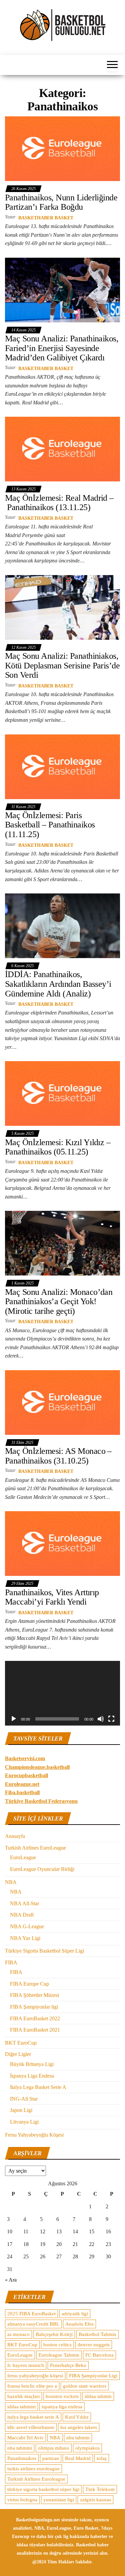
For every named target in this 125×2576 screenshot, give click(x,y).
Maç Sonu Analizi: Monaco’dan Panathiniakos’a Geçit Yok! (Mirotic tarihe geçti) (59, 1302)
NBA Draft (22, 1915)
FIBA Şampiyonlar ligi (34, 2007)
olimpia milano (54, 2448)
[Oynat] (14, 1719)
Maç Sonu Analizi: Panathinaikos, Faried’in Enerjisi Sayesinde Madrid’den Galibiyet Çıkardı (62, 348)
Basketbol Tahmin (97, 2334)
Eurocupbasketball (26, 1775)
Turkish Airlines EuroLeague (35, 1848)
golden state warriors (85, 2386)
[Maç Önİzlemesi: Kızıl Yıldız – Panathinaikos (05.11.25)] (62, 1093)
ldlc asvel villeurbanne (31, 2427)
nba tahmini (20, 2448)
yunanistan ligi (59, 2500)
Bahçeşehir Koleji (54, 2334)
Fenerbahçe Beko (68, 2365)
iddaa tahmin (98, 2396)
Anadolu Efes (79, 2324)
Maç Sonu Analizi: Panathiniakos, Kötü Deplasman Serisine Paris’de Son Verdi (62, 665)
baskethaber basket (46, 218)
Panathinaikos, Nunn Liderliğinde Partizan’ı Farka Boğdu (61, 202)
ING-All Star (24, 2099)
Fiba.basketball (22, 1792)
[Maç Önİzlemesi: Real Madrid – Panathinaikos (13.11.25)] (62, 449)
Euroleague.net (22, 1784)
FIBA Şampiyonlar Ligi (93, 2376)
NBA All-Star (24, 1903)
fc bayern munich (26, 2365)
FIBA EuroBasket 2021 (35, 2030)
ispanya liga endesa (62, 2407)
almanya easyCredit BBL (33, 2324)
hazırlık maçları (23, 2396)
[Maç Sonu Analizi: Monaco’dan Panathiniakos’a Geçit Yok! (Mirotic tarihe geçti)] (62, 1243)
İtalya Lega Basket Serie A (38, 2087)
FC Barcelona (99, 2355)
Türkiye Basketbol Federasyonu (41, 1801)
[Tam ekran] (111, 1719)
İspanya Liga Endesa (32, 2076)
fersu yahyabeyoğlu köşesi (35, 2376)
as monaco (18, 2334)
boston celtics (57, 2345)
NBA (11, 1882)
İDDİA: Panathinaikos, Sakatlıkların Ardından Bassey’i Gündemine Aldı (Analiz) (58, 984)
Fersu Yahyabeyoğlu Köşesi (34, 2135)
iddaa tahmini (21, 2407)
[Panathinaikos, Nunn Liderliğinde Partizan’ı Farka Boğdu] (62, 149)
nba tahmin (78, 2438)
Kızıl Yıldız (77, 2417)
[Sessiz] (101, 1719)
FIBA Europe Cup (29, 1984)
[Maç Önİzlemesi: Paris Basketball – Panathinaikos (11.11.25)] (62, 766)
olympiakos (87, 2448)
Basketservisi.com (25, 1758)
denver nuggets (94, 2345)
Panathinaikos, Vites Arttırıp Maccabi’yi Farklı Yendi (52, 1597)
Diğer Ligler (18, 2054)
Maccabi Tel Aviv (25, 2438)
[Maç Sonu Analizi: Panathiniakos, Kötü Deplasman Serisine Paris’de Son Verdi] (62, 607)
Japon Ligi (21, 2110)
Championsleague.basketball (37, 1767)
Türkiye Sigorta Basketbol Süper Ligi (44, 1951)
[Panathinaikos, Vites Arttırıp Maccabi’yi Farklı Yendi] (62, 1543)
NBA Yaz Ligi (25, 1938)
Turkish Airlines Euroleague (36, 2479)
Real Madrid (78, 2458)
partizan (51, 2458)
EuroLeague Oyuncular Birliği (42, 1869)
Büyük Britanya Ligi (32, 2064)
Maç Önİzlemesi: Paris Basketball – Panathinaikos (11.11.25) (50, 825)
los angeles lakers (79, 2427)
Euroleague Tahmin (59, 2355)
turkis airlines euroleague (33, 2469)
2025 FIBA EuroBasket (31, 2314)
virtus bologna (22, 2500)
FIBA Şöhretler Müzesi (34, 1995)
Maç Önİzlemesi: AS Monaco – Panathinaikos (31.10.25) (58, 1456)
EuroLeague (23, 1857)
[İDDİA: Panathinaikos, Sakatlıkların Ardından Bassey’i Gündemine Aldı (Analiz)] (62, 925)
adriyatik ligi (75, 2314)
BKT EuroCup (21, 2043)
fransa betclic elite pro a (32, 2386)
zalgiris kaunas (95, 2500)
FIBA (11, 1962)
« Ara (11, 2280)
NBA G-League (27, 1926)
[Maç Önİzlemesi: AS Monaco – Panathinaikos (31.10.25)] (62, 1402)
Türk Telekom (100, 2489)
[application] (62, 1693)
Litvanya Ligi (24, 2122)
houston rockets (62, 2396)
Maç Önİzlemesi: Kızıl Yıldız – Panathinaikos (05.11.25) (58, 1147)
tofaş (102, 2458)
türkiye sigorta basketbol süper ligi (43, 2489)
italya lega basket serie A (33, 2417)
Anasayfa (15, 1836)
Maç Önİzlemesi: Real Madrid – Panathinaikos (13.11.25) (59, 503)
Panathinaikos (22, 2458)
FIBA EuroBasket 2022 (35, 2018)
